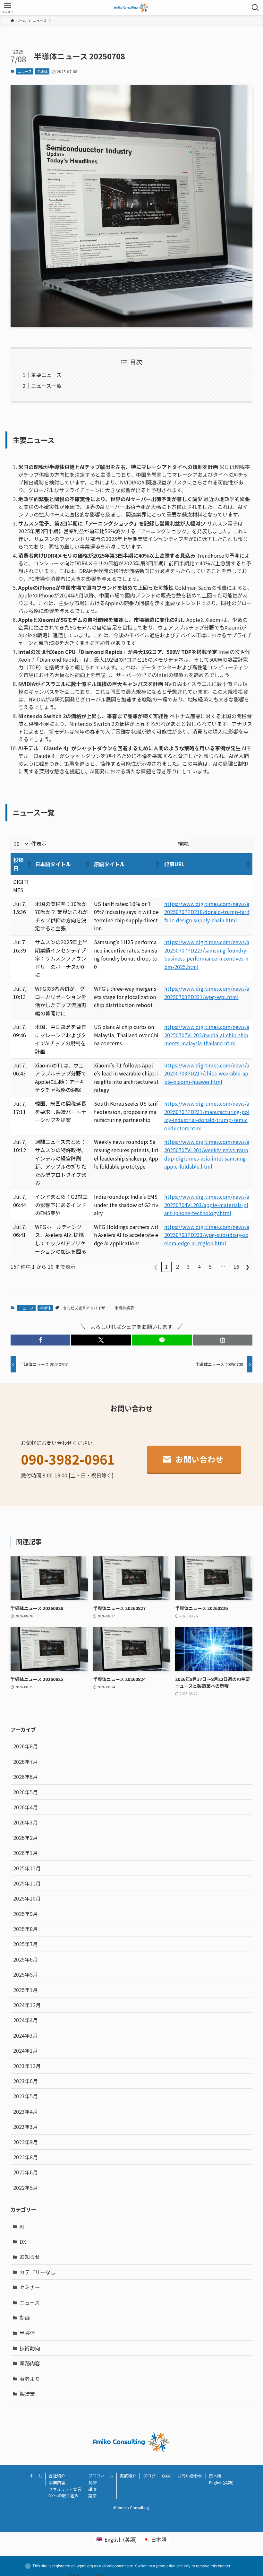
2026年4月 (25, 1807)
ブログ (149, 2476)
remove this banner (213, 2566)
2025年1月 (25, 1990)
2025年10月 (27, 1898)
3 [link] (188, 1266)
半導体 (42, 71)
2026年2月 (25, 1838)
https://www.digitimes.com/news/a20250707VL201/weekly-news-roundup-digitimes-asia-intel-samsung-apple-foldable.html (207, 1154)
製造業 (27, 2394)
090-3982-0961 (68, 1459)
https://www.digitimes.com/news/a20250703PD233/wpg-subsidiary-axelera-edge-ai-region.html (207, 1235)
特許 (93, 2482)
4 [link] (199, 1266)
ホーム (36, 2476)
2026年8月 (25, 1746)
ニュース (25, 71)
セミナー (30, 2287)
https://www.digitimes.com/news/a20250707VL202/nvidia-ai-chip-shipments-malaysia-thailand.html (207, 1035)
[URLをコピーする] (223, 1340)
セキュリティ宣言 (65, 2489)
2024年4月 (25, 2020)
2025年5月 (25, 1974)
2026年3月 (25, 1822)
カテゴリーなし (38, 2272)
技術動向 (30, 2348)
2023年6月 (25, 2081)
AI (22, 2226)
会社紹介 (57, 2476)
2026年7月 (25, 1762)
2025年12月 (27, 1868)
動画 (25, 2318)
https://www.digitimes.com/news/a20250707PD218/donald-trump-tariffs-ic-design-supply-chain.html (207, 912)
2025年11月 (27, 1883)
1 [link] (167, 1266)
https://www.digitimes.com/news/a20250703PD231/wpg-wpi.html (207, 993)
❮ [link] (156, 1266)
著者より (30, 2379)
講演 (92, 2489)
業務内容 (30, 2363)
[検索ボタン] (255, 8)
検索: (183, 843)
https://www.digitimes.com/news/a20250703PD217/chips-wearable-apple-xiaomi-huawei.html (207, 1073)
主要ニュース (46, 375)
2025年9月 (25, 1914)
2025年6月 (25, 1959)
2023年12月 (27, 2066)
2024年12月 (27, 2005)
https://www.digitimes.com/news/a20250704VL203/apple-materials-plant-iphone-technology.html (207, 1205)
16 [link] (236, 1266)
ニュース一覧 (46, 386)
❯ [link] (247, 1266)
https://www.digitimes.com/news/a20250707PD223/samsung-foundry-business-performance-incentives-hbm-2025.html (207, 954)
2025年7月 (25, 1944)
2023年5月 (25, 2096)
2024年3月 (25, 2035)
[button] (29, 864)
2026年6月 (25, 1777)
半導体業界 (124, 1308)
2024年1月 (25, 2050)
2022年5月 (25, 2188)
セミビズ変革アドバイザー (86, 1308)
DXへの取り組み (64, 2496)
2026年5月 (25, 1792)
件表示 (39, 843)
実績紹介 (128, 2476)
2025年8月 (25, 1929)
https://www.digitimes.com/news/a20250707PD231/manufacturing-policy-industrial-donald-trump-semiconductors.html (207, 1116)
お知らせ (30, 2257)
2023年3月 (25, 2127)
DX (23, 2241)
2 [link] (178, 1266)
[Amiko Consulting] (132, 8)
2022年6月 (25, 2172)
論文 (92, 2496)
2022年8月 (25, 2157)
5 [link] (210, 1266)
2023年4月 (25, 2111)
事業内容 (57, 2482)
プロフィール (101, 2476)
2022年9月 (25, 2142)
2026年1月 (25, 1853)
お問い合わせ (190, 2476)
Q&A (166, 2476)
